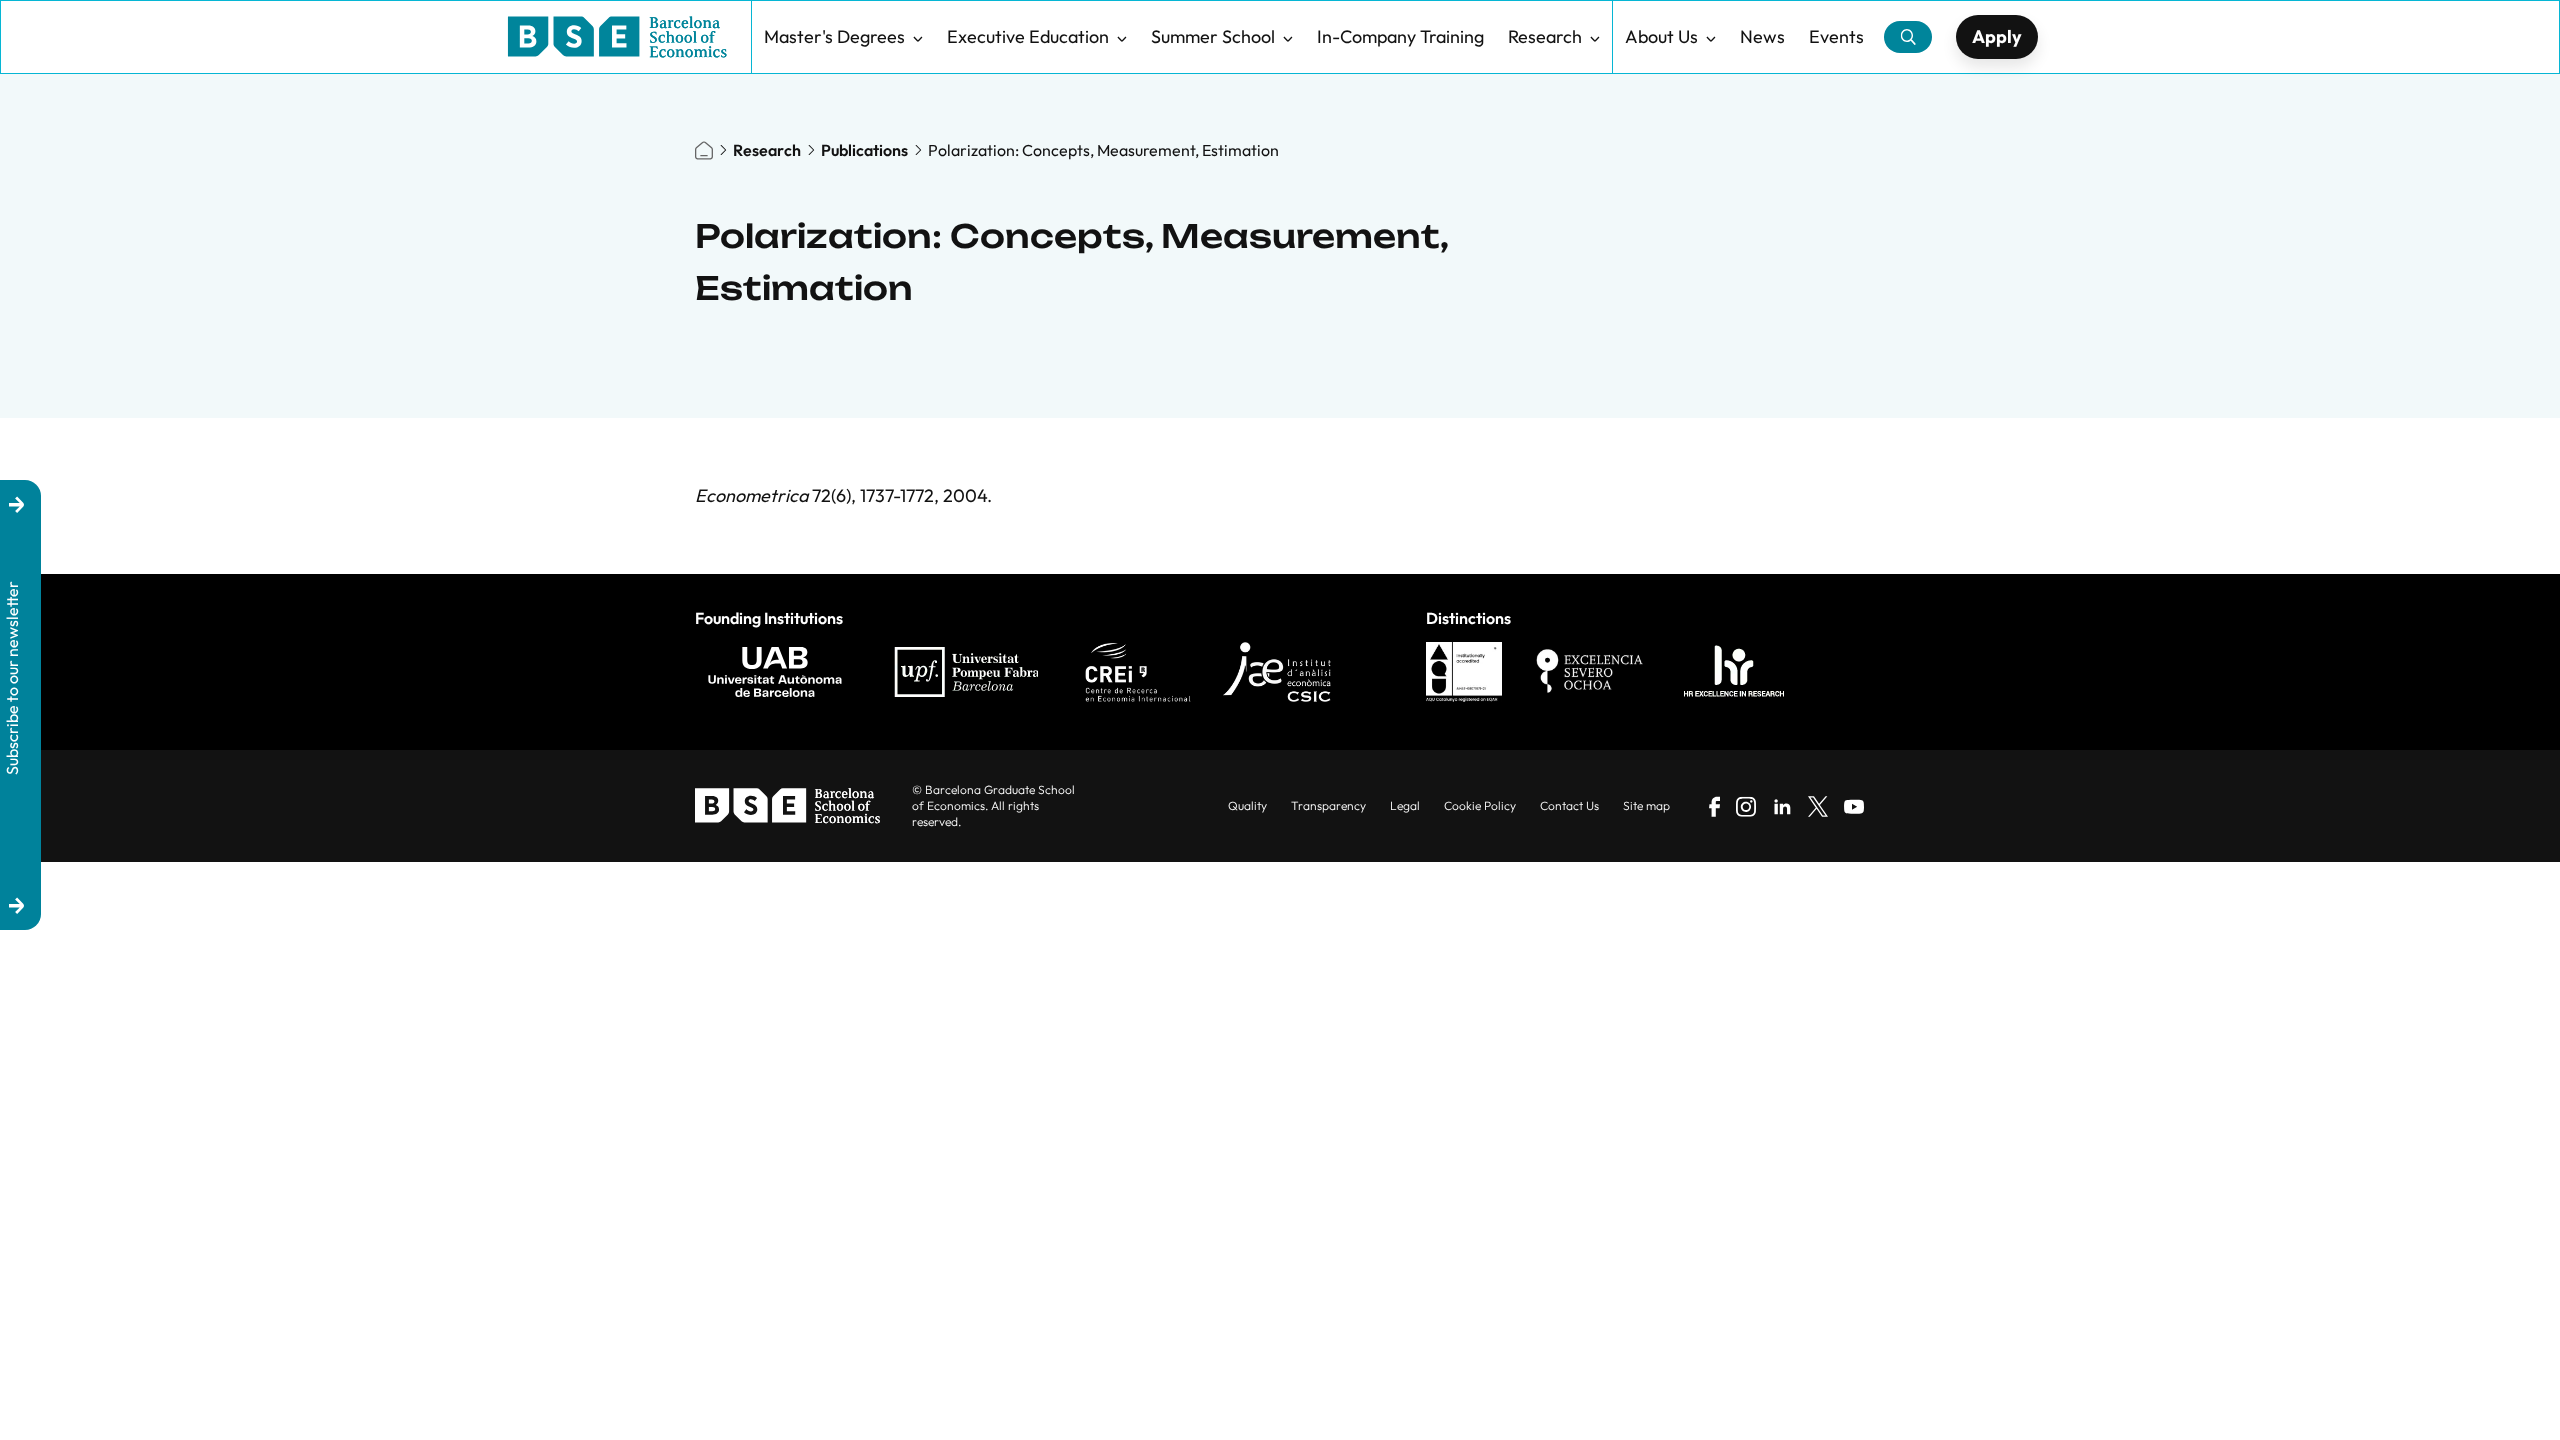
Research (1545, 36)
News (1762, 36)
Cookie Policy (1480, 805)
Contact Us (1569, 805)
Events (1836, 36)
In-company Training (1400, 36)
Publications (864, 150)
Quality (1247, 805)
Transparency (1328, 805)
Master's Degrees (834, 36)
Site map (1646, 805)
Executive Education (1028, 36)
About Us (1661, 36)
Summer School (1213, 36)
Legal (1405, 805)
